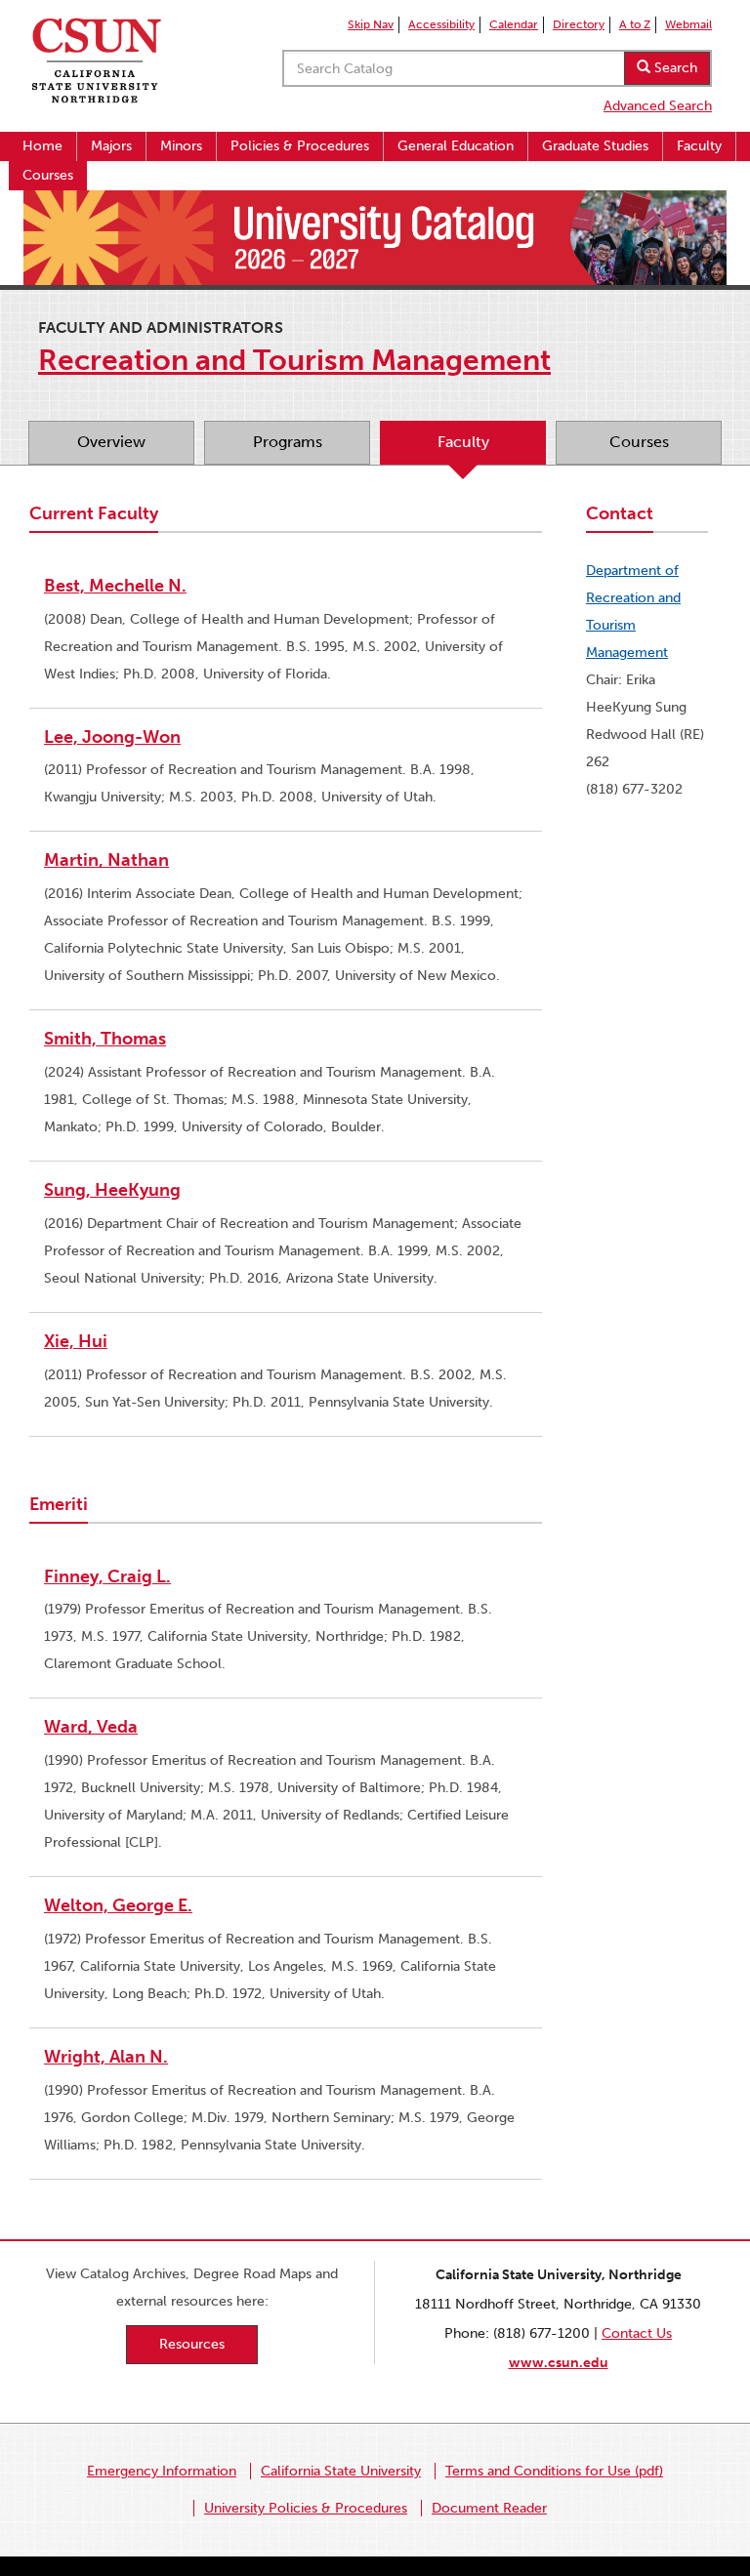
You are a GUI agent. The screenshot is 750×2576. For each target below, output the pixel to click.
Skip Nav (371, 24)
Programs (288, 442)
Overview (111, 442)
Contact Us (637, 2333)
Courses (48, 175)
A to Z (635, 24)
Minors (181, 146)
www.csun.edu (559, 2363)
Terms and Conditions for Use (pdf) (554, 2471)
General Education (456, 146)
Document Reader (489, 2508)
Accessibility (441, 24)
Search (674, 68)
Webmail (688, 24)
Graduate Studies (595, 146)
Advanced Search (658, 106)
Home (42, 146)
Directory (579, 24)
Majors (111, 146)
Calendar (514, 24)
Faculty (699, 146)
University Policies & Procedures (306, 2508)
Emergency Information (162, 2471)
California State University (341, 2471)
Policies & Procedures (300, 146)
